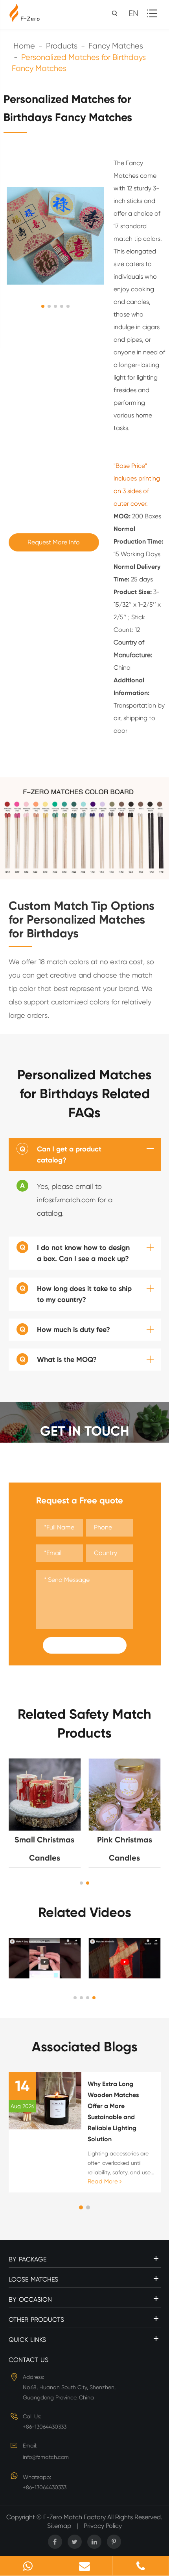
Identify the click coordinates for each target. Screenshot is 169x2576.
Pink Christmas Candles (125, 1849)
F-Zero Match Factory (75, 2517)
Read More (104, 2181)
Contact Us (28, 2360)
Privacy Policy (103, 2526)
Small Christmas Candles (44, 1849)
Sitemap (59, 2526)
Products (62, 46)
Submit (84, 1645)
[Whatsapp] (28, 2566)
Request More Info (54, 542)
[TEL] (141, 2566)
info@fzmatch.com (46, 2457)
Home (24, 46)
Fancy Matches (116, 46)
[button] (81, 1883)
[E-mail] (84, 2566)
